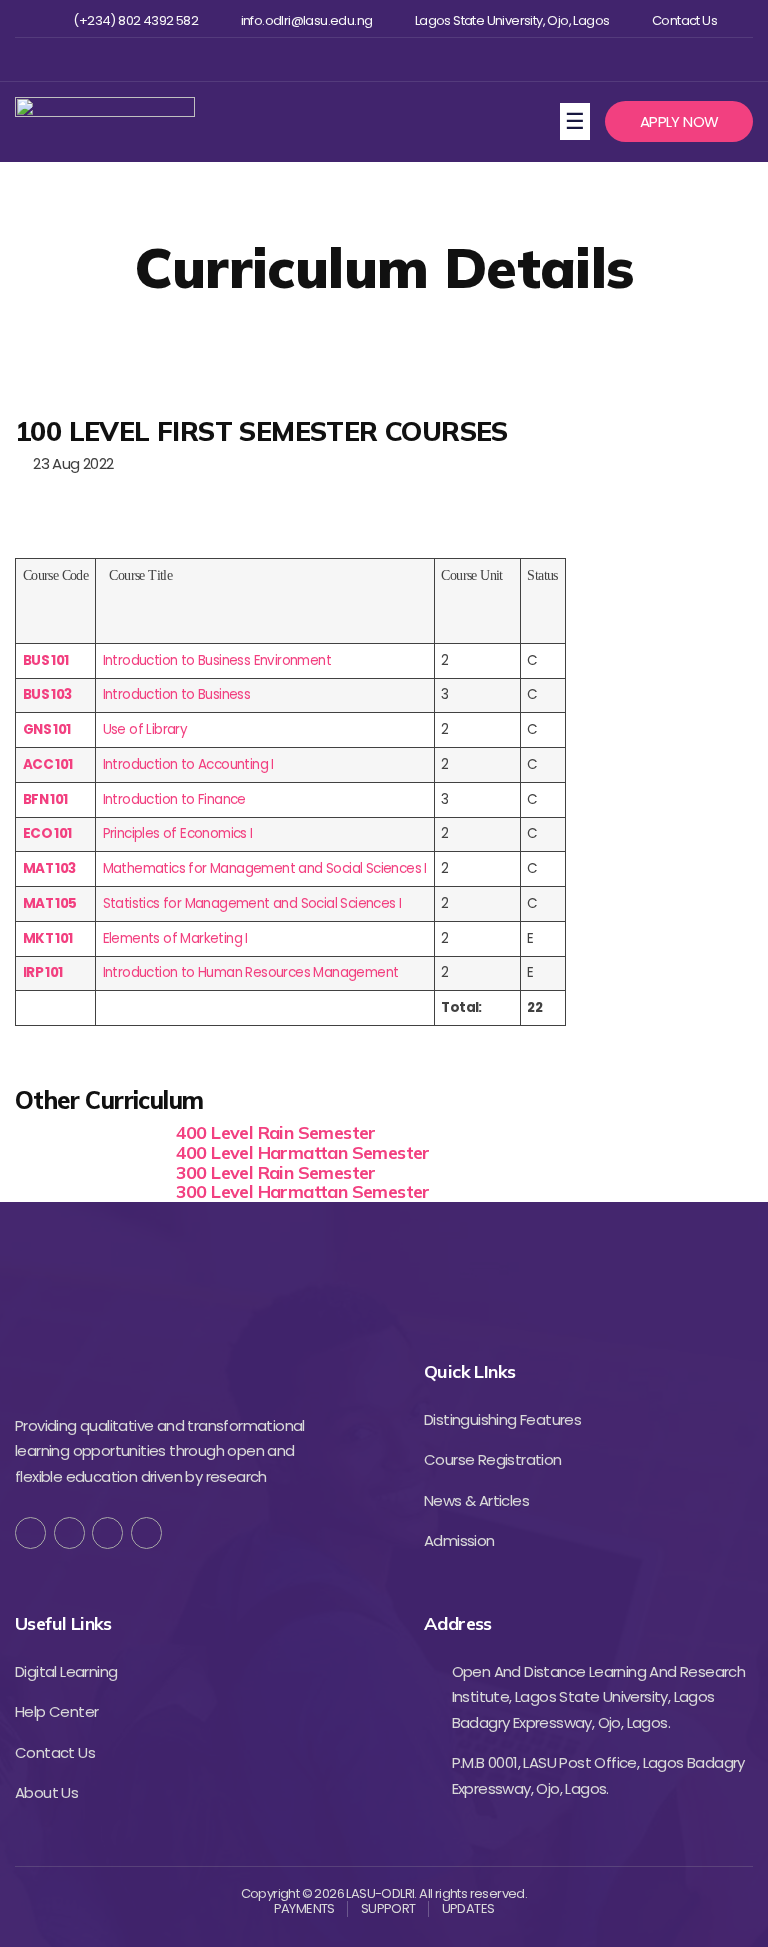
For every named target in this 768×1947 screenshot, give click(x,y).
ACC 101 (48, 764)
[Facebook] (316, 59)
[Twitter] (349, 59)
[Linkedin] (414, 59)
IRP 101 (43, 972)
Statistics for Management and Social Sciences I (252, 903)
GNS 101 (47, 729)
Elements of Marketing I (175, 938)
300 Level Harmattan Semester (303, 1191)
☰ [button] (577, 120)
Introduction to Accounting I (188, 764)
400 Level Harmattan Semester (303, 1152)
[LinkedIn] (146, 1532)
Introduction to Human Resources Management (251, 972)
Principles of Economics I (178, 833)
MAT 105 (50, 903)
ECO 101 (47, 833)
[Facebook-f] (30, 1532)
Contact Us (684, 21)
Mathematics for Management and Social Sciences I (265, 868)
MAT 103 (49, 868)
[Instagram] (381, 59)
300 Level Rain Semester (276, 1172)
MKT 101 (48, 938)
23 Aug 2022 (69, 463)
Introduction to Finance (174, 799)
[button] (679, 122)
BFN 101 (45, 799)
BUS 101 (46, 660)
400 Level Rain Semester (276, 1132)
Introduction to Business (177, 694)
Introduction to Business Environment (217, 660)
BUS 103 (47, 694)
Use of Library (145, 729)
